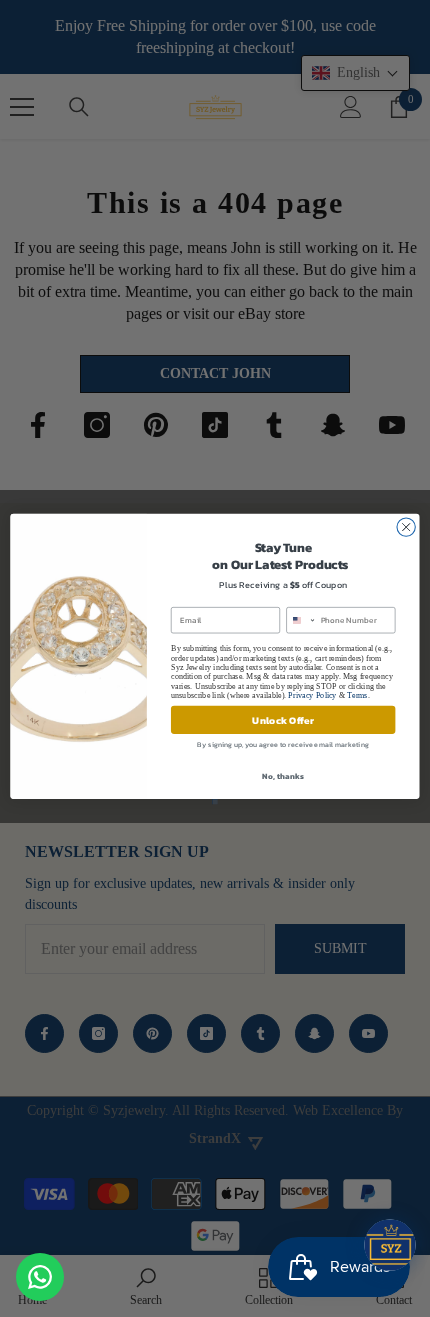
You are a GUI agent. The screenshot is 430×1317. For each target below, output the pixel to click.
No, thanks (282, 775)
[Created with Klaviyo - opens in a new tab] (214, 801)
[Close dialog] (406, 526)
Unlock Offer (282, 719)
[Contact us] (40, 1277)
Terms (357, 694)
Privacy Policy (312, 694)
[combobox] (301, 619)
